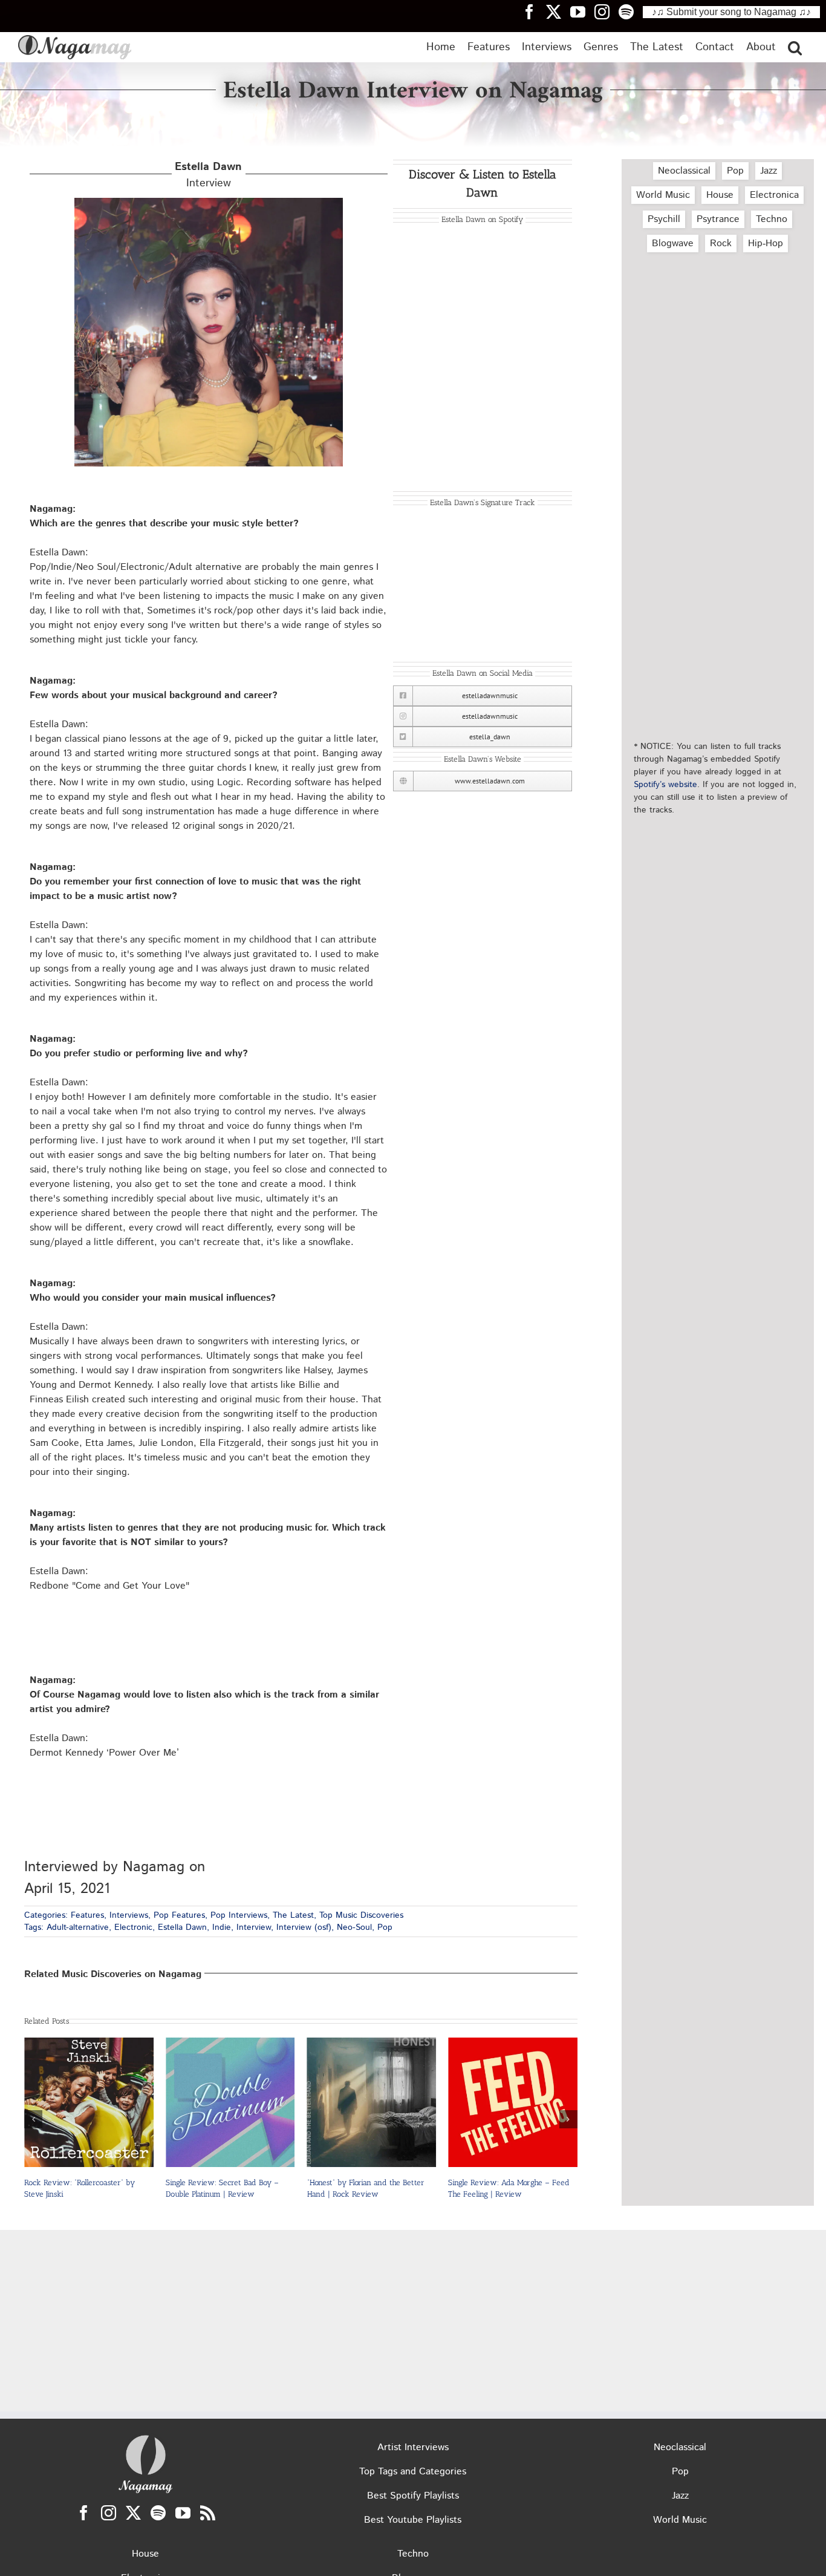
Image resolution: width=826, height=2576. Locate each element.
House (720, 195)
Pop (385, 1927)
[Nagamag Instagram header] (606, 11)
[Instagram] (109, 2513)
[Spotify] (158, 2513)
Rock (721, 244)
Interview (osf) (304, 1927)
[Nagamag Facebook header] (534, 11)
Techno (772, 219)
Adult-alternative (78, 1927)
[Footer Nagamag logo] (146, 2438)
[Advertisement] (718, 316)
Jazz (769, 171)
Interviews (129, 1915)
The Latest (293, 1915)
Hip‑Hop (766, 244)
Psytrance (718, 219)
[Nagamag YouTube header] (582, 11)
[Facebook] (84, 2513)
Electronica (774, 195)
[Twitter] (133, 2513)
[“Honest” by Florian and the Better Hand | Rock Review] (230, 2045)
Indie (222, 1927)
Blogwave (673, 244)
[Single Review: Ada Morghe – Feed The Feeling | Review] (372, 2045)
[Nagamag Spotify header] (631, 11)
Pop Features (179, 1915)
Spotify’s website (665, 785)
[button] (795, 47)
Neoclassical (684, 171)
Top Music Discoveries (361, 1915)
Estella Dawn (182, 1927)
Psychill (664, 219)
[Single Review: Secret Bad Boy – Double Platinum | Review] (89, 2045)
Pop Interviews (239, 1915)
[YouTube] (183, 2513)
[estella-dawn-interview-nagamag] (209, 202)
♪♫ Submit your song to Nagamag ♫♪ (731, 12)
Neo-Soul (354, 1927)
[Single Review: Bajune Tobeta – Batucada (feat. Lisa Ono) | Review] (513, 2045)
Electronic (133, 1927)
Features (87, 1915)
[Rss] (208, 2513)
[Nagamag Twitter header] (558, 11)
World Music (663, 195)
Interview (208, 175)
